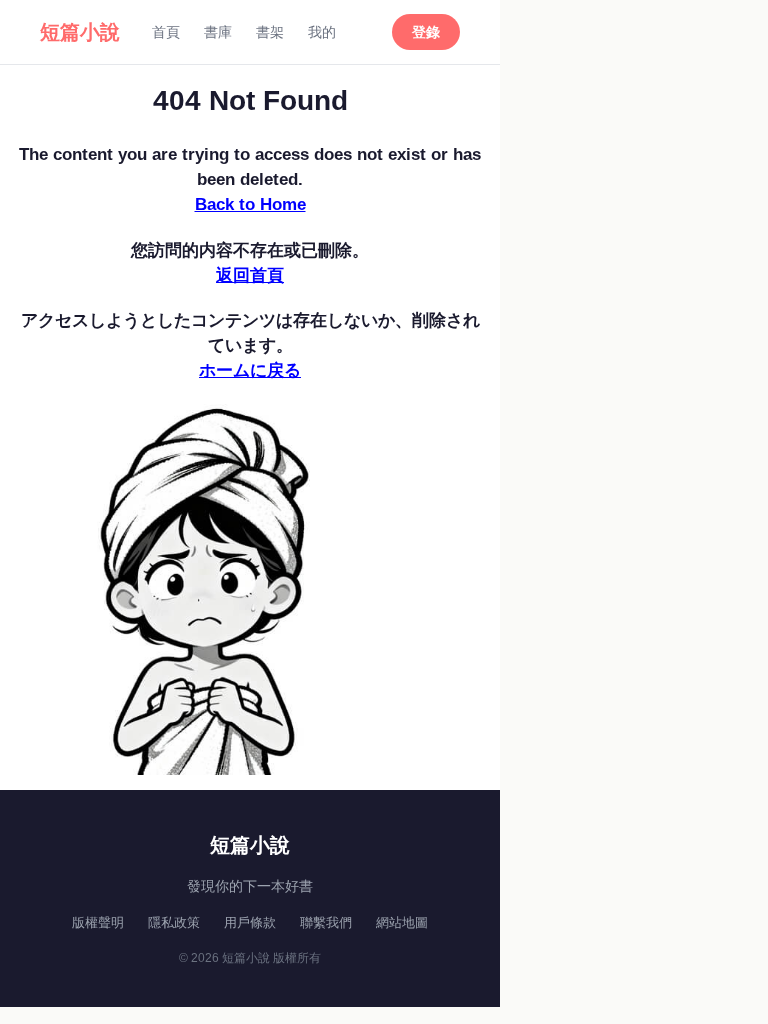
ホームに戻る (250, 370)
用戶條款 (250, 922)
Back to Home (250, 204)
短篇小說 (80, 32)
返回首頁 (250, 275)
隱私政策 (174, 922)
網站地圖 (402, 922)
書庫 (218, 32)
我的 (322, 32)
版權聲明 (98, 922)
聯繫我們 (326, 922)
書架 (270, 32)
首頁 (166, 32)
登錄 (426, 32)
